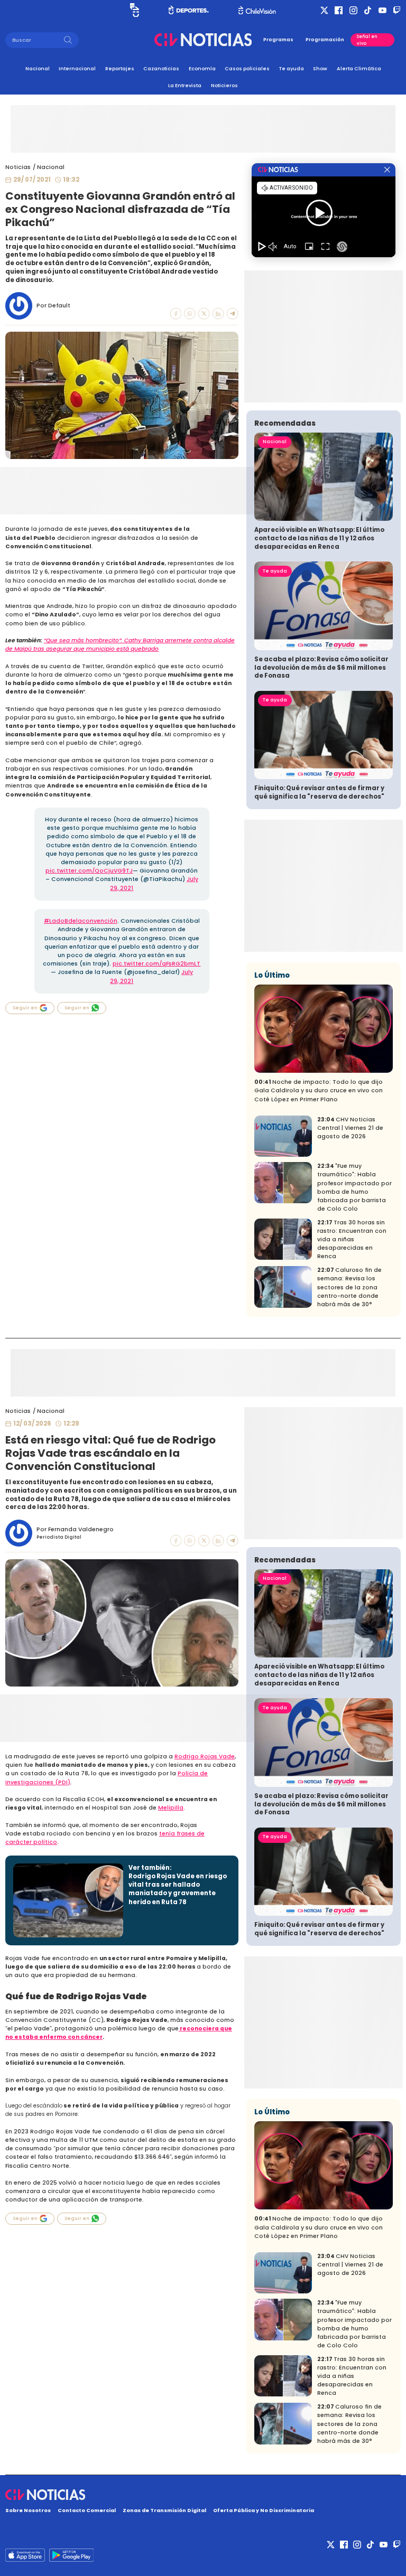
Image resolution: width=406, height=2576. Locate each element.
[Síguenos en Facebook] (339, 10)
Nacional (38, 68)
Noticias (18, 167)
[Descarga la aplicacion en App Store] (71, 2555)
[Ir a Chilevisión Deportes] (189, 10)
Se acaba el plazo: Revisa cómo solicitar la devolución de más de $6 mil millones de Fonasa (321, 667)
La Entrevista (185, 85)
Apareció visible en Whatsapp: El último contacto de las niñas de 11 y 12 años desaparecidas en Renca (319, 538)
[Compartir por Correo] (233, 314)
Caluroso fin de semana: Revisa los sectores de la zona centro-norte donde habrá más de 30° (349, 1287)
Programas (278, 40)
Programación (325, 40)
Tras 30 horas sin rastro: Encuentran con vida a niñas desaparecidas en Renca (352, 1239)
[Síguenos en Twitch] (397, 10)
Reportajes (120, 68)
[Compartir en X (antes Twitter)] (204, 314)
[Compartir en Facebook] (176, 314)
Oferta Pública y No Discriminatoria (264, 2510)
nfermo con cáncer (73, 2037)
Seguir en (25, 1008)
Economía (202, 68)
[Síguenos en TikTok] (368, 10)
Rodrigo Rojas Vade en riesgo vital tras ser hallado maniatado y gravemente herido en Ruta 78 (178, 1889)
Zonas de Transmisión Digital (164, 2510)
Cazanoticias (161, 68)
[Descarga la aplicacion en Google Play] (25, 2555)
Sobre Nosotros (28, 2510)
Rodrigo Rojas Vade (205, 1757)
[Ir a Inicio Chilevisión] (257, 10)
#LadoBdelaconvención (81, 921)
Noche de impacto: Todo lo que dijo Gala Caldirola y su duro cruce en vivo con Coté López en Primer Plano (319, 1090)
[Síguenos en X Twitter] (324, 10)
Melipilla (171, 1808)
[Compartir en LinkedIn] (218, 314)
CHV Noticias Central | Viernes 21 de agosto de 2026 (350, 1128)
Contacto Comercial (87, 2510)
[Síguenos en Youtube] (382, 10)
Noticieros (224, 85)
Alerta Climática (359, 68)
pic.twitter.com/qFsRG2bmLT (156, 964)
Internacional (77, 68)
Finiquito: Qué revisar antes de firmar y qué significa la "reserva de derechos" (319, 792)
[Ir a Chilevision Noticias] (203, 2495)
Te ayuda (292, 68)
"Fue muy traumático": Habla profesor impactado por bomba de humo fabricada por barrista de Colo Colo (354, 1187)
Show (320, 68)
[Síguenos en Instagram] (353, 10)
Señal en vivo (367, 40)
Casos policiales (247, 68)
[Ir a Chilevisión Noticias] (203, 40)
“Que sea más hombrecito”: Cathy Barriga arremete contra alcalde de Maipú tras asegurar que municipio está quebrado (120, 645)
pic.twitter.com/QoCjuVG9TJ (89, 871)
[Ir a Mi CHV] (135, 10)
